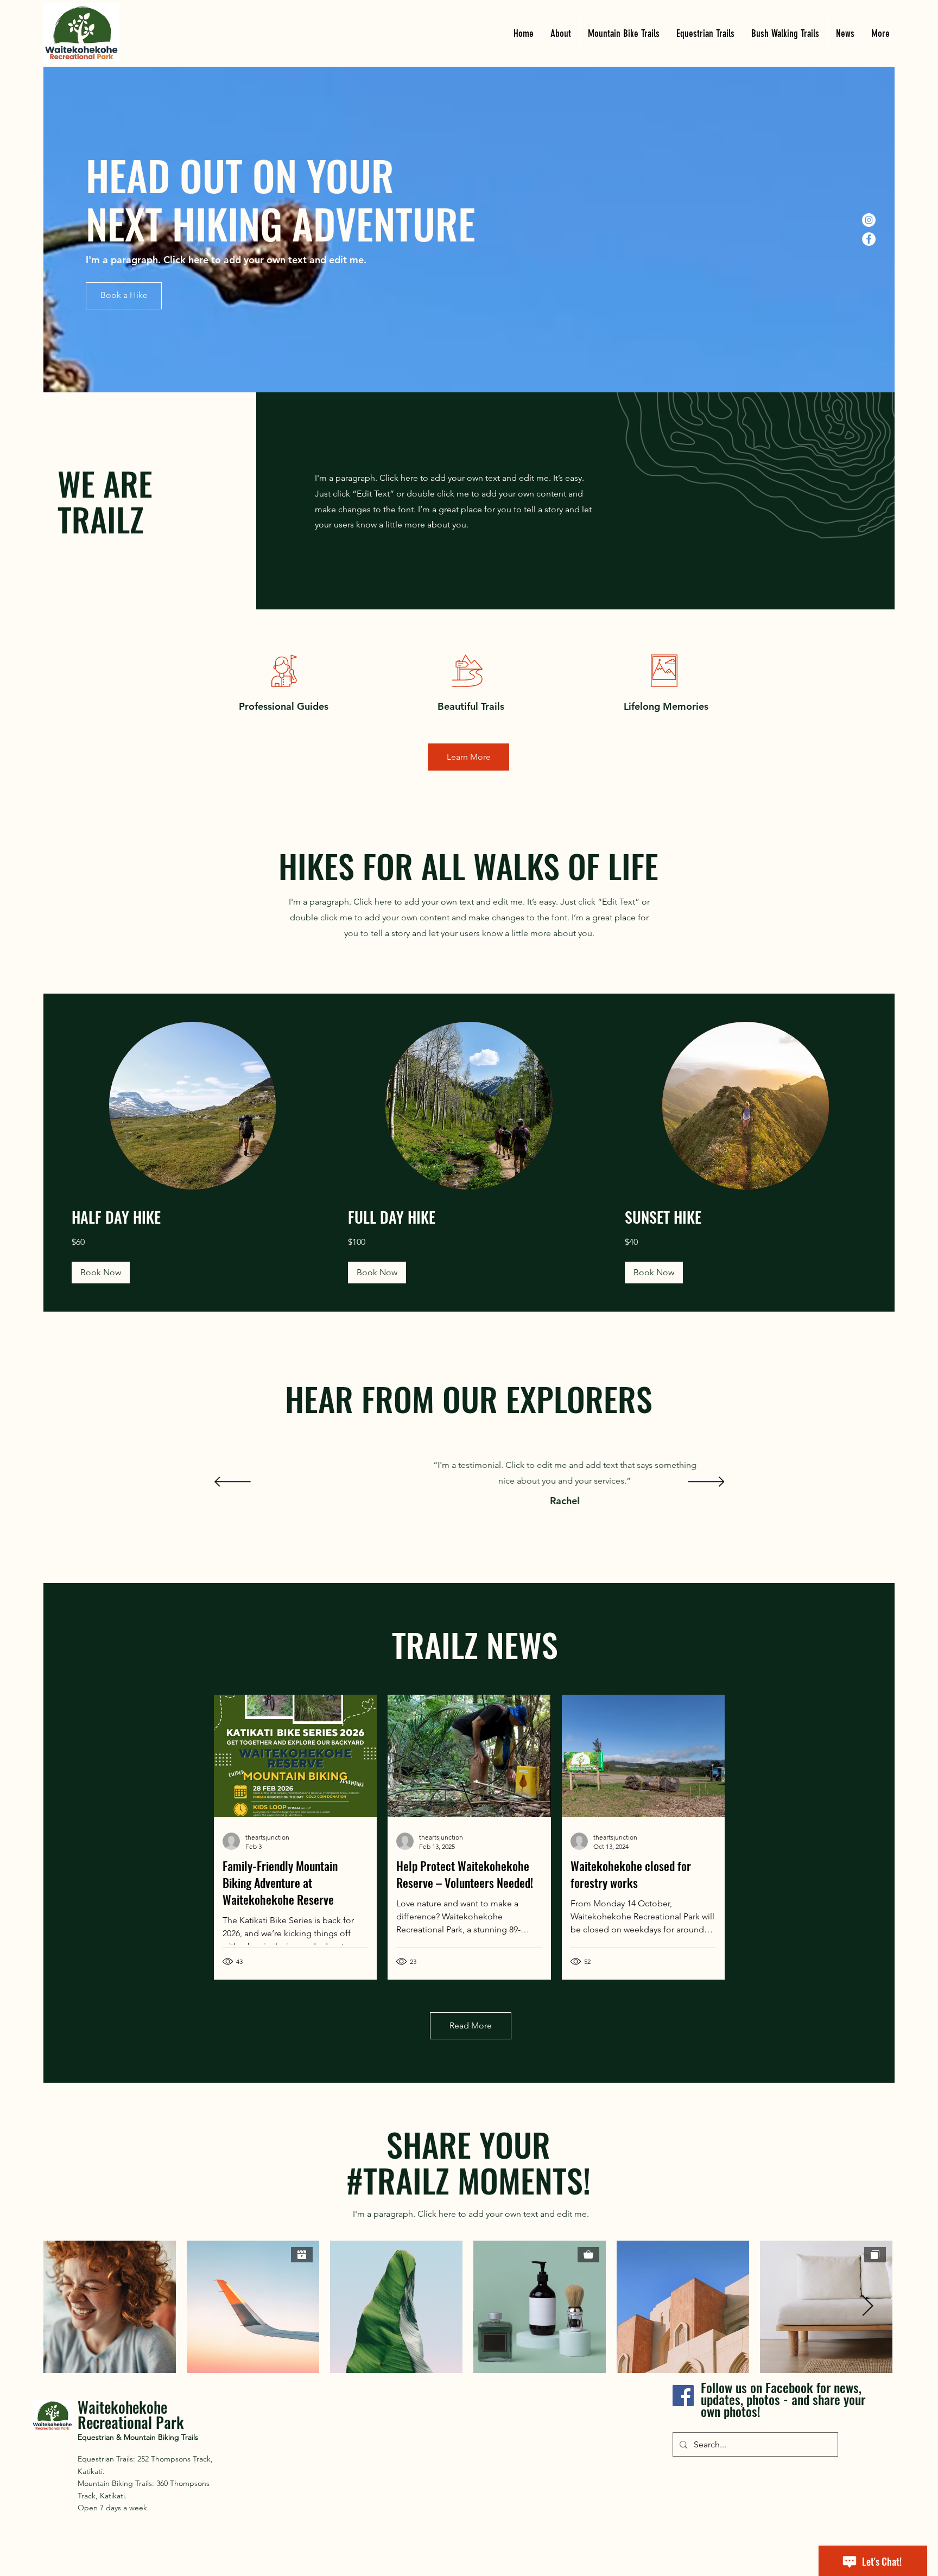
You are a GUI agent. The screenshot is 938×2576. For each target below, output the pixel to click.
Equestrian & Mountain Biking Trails (138, 2437)
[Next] (706, 1483)
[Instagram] (869, 220)
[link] (192, 1217)
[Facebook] (869, 239)
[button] (101, 1273)
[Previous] (233, 1483)
